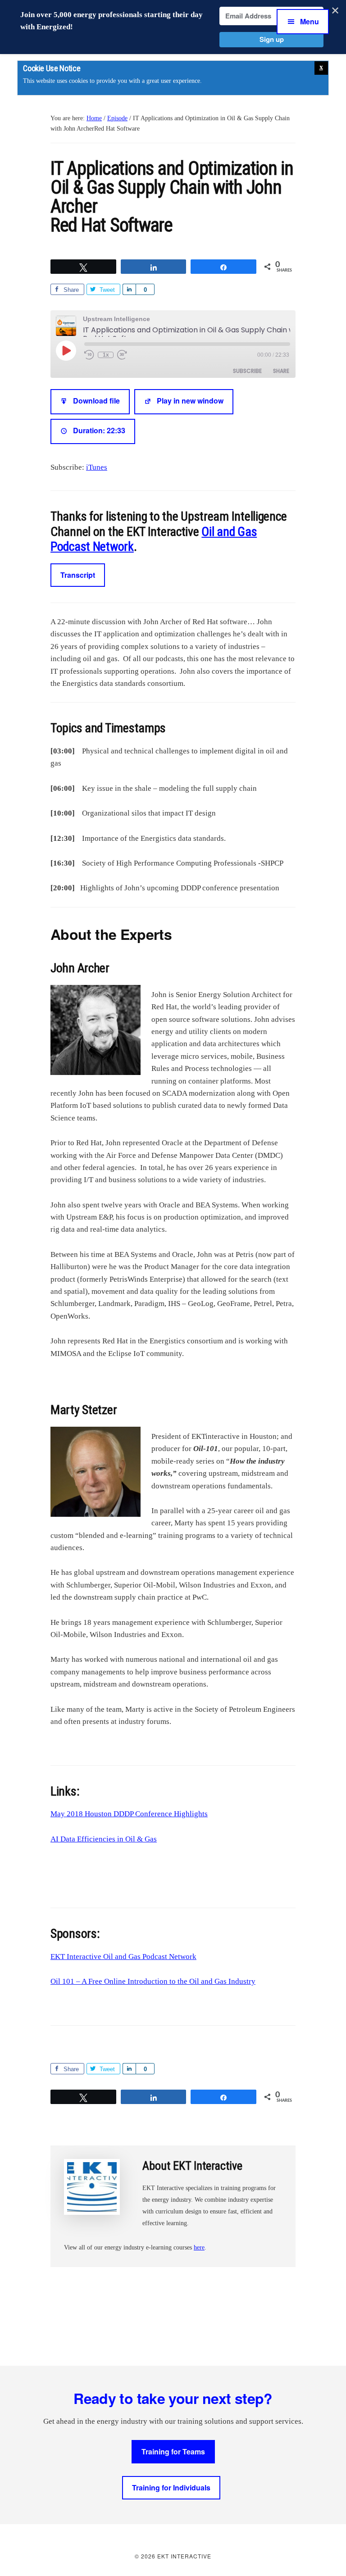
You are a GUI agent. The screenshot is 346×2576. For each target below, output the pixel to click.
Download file (96, 401)
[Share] (129, 289)
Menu (310, 21)
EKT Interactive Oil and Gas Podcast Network (123, 1957)
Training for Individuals (171, 2488)
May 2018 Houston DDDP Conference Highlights (129, 1814)
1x (106, 355)
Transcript (78, 575)
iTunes (97, 467)
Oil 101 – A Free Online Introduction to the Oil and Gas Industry (153, 1981)
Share (281, 371)
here (199, 2247)
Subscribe (247, 371)
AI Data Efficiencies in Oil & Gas (104, 1839)
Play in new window (190, 401)
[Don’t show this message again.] (321, 68)
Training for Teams (173, 2451)
